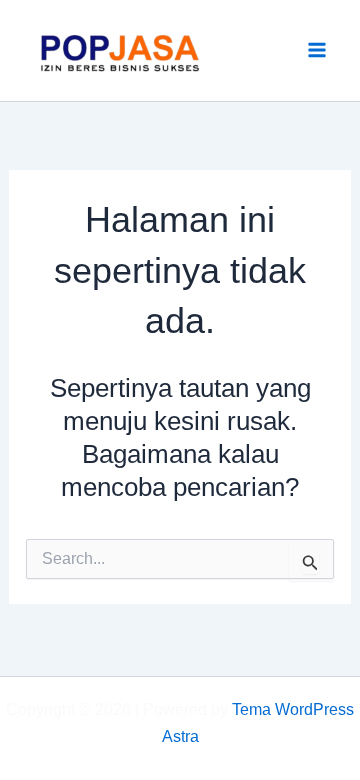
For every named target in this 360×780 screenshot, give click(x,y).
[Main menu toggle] (318, 51)
